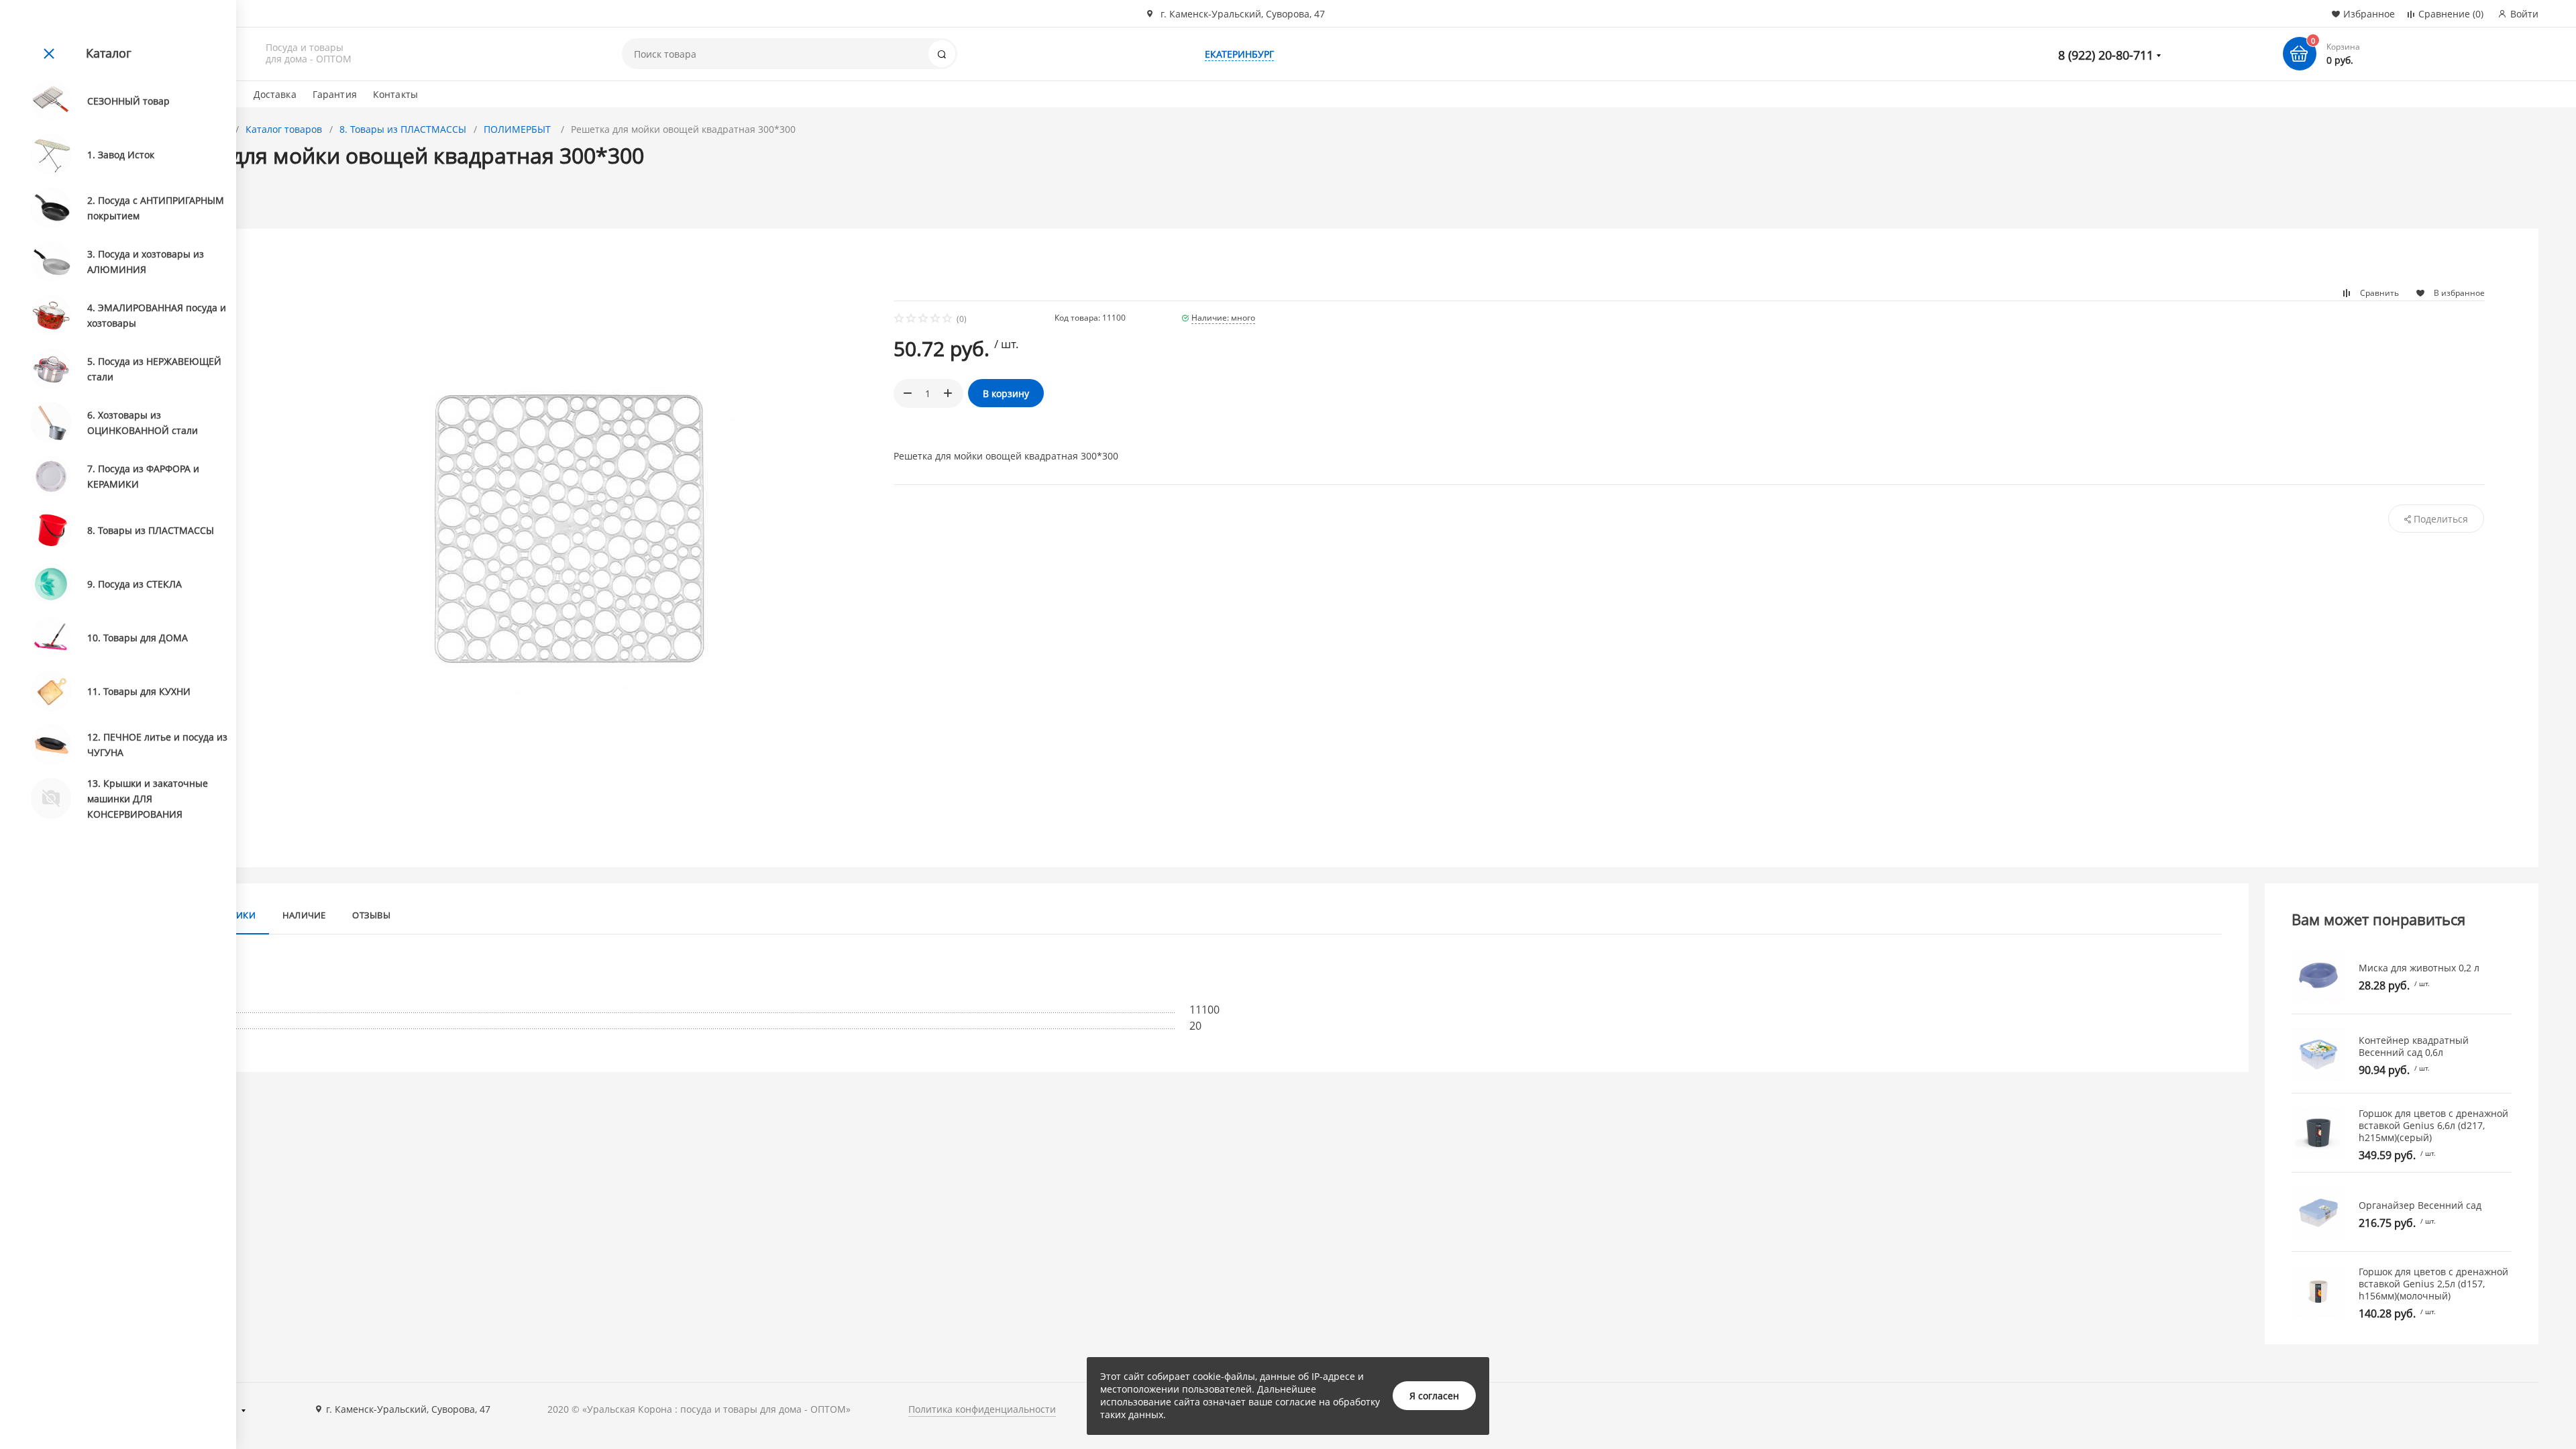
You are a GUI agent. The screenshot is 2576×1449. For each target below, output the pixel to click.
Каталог (109, 53)
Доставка (275, 94)
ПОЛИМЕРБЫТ (519, 129)
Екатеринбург (1239, 54)
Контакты (395, 94)
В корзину (1006, 393)
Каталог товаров (284, 129)
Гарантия (335, 94)
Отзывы (371, 915)
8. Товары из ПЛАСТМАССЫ (403, 129)
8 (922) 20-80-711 (2106, 55)
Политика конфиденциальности (982, 1409)
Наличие (304, 915)
